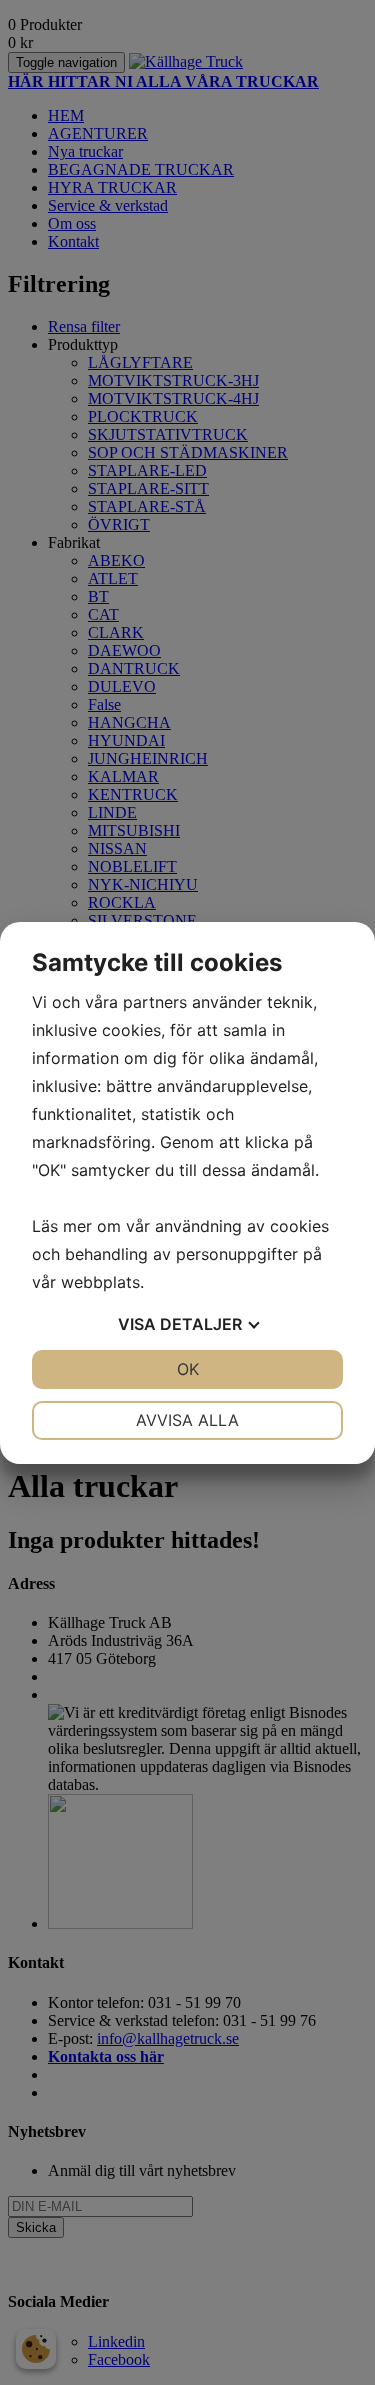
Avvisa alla (187, 1420)
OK (188, 1369)
